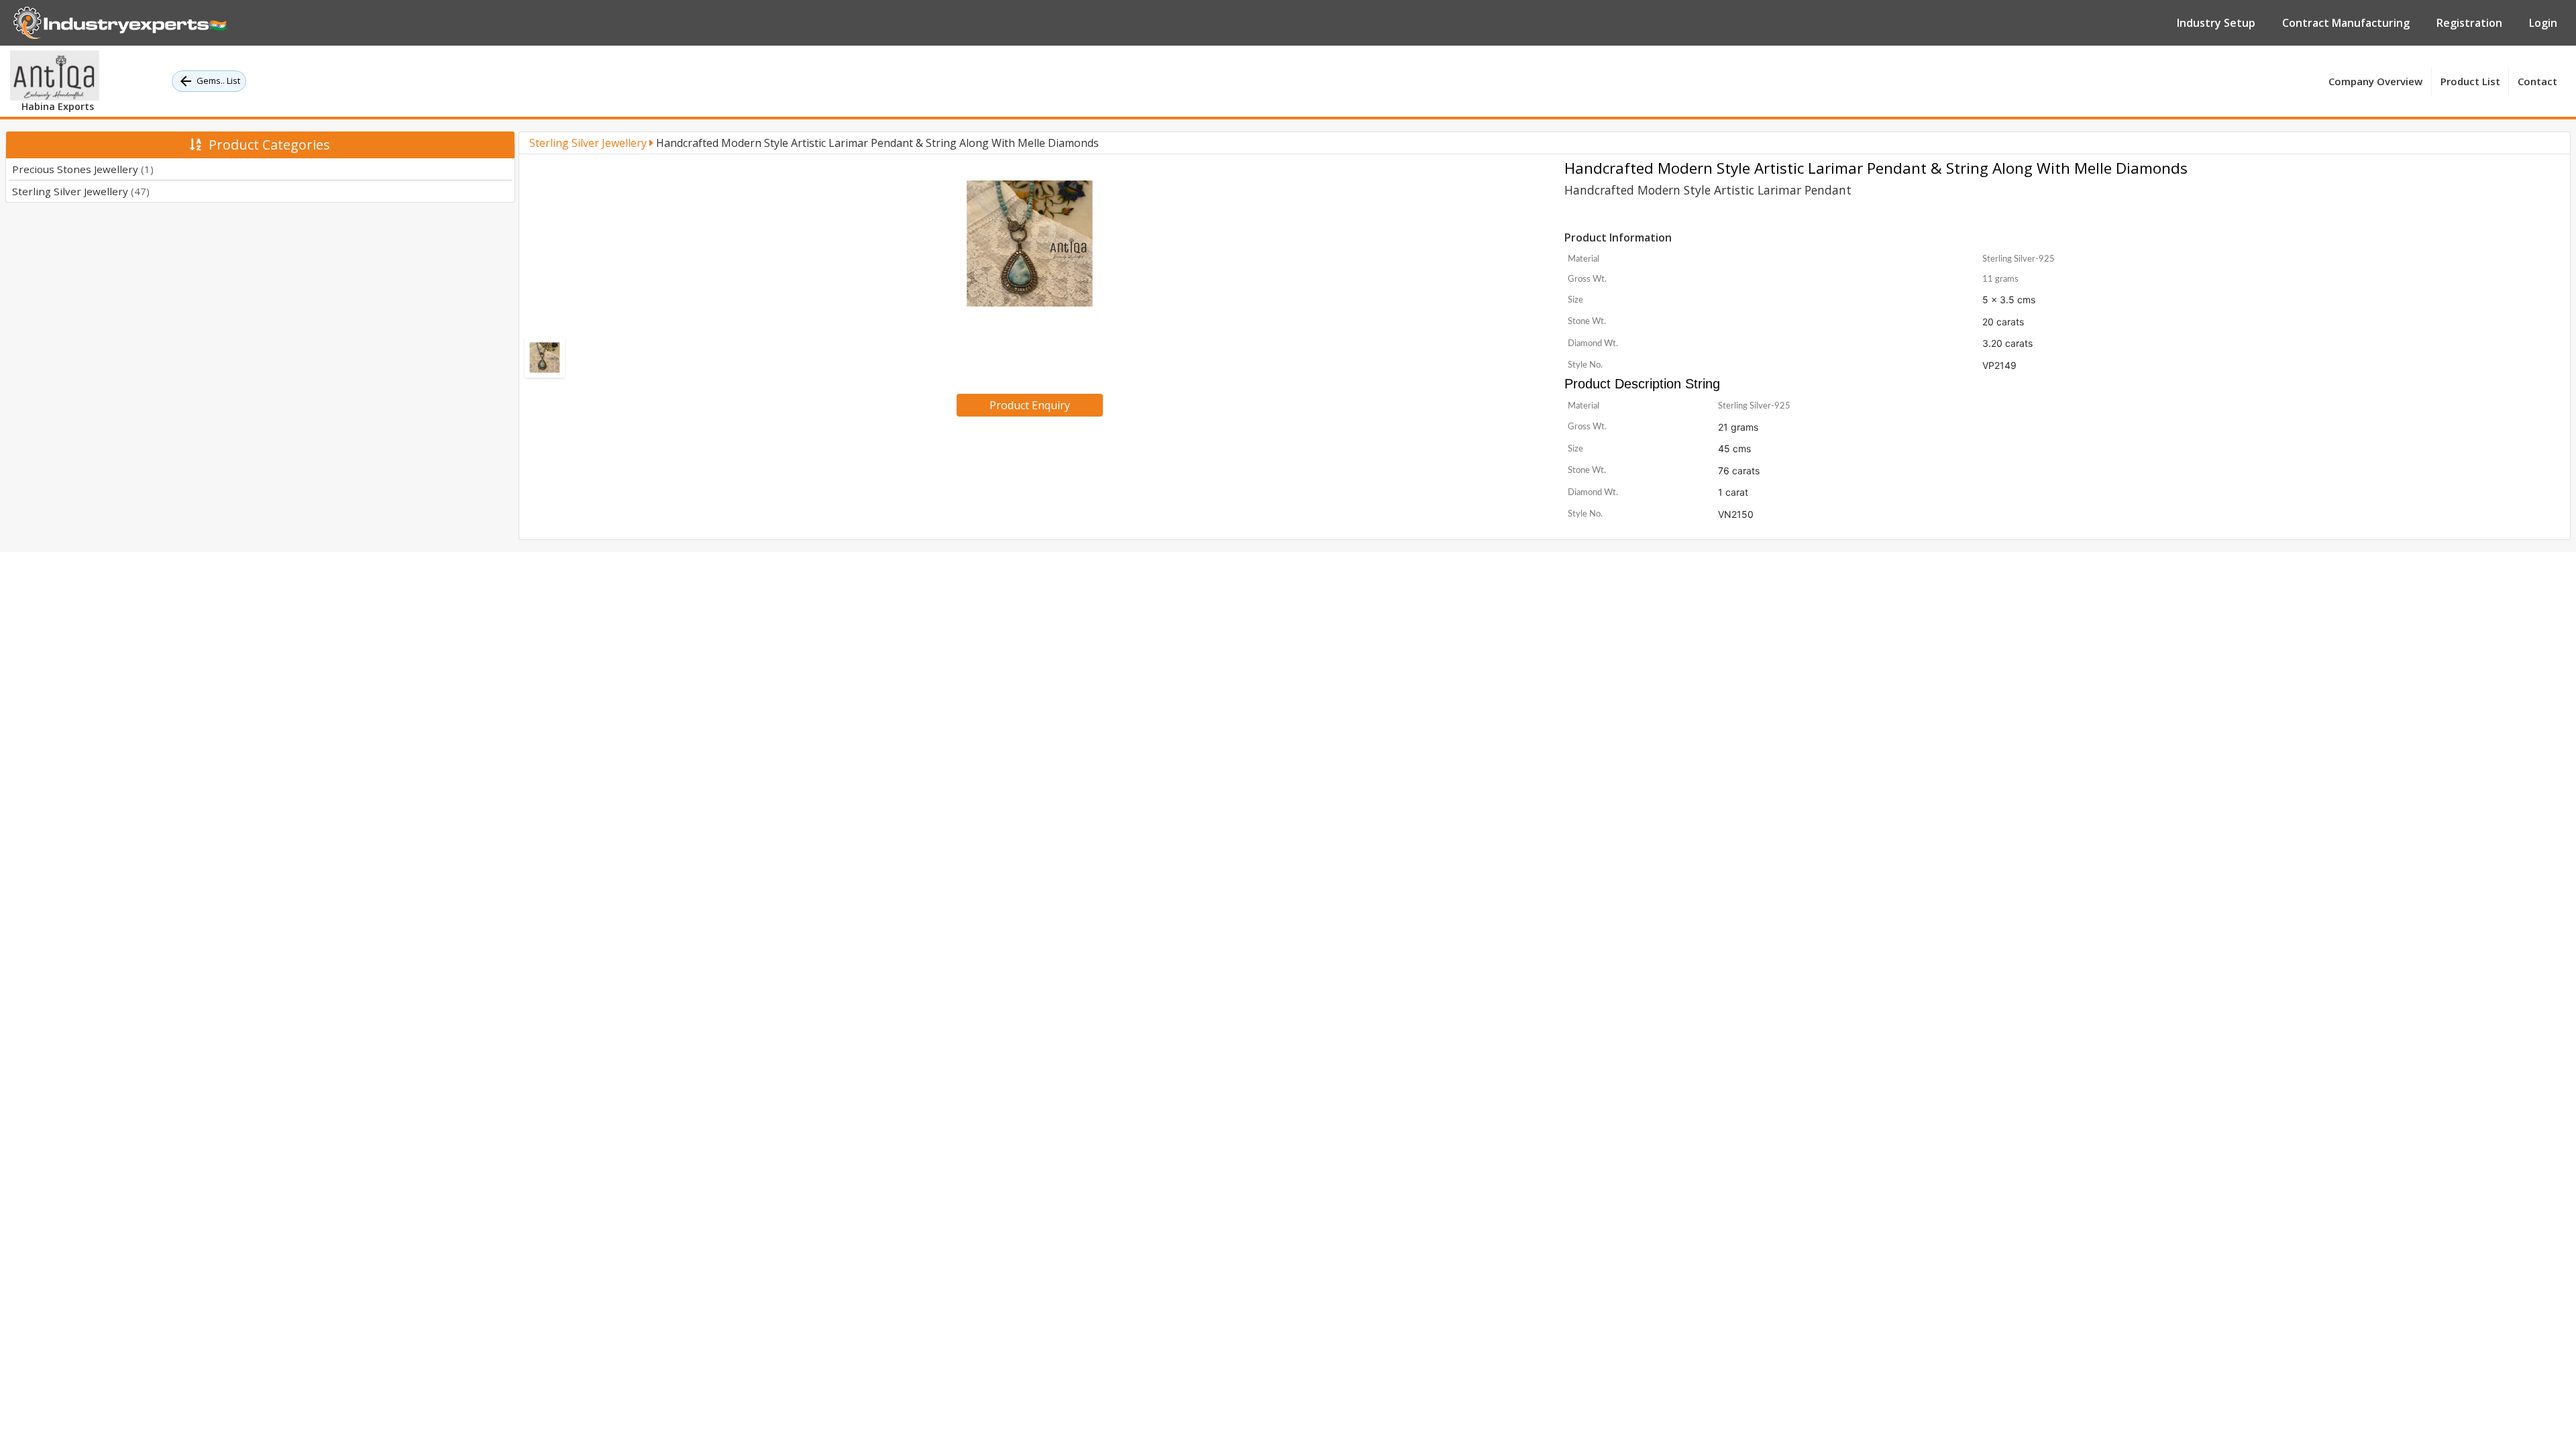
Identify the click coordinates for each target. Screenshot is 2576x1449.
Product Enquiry (1030, 405)
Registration (2469, 23)
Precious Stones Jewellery (83, 169)
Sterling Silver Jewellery (81, 191)
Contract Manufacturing (2346, 23)
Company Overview (2375, 81)
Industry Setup (2216, 23)
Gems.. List (218, 80)
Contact (2537, 81)
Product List (2470, 81)
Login (2543, 23)
